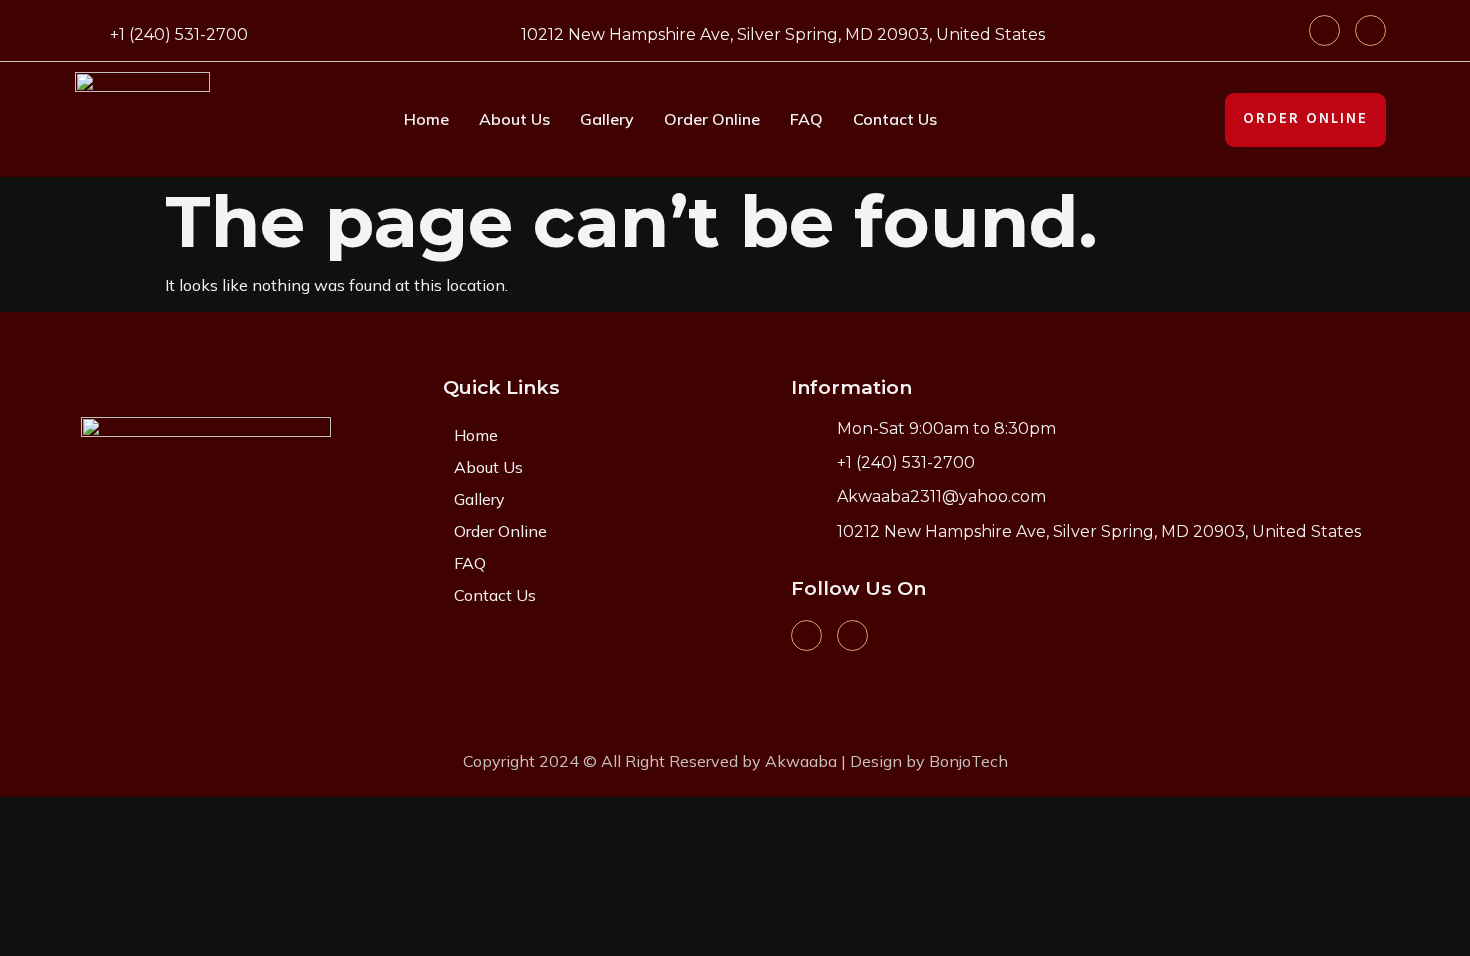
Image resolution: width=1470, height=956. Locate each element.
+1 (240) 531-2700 (179, 34)
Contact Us (895, 119)
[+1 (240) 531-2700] (87, 31)
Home (426, 119)
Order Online (712, 119)
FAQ (806, 119)
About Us (514, 119)
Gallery (607, 119)
